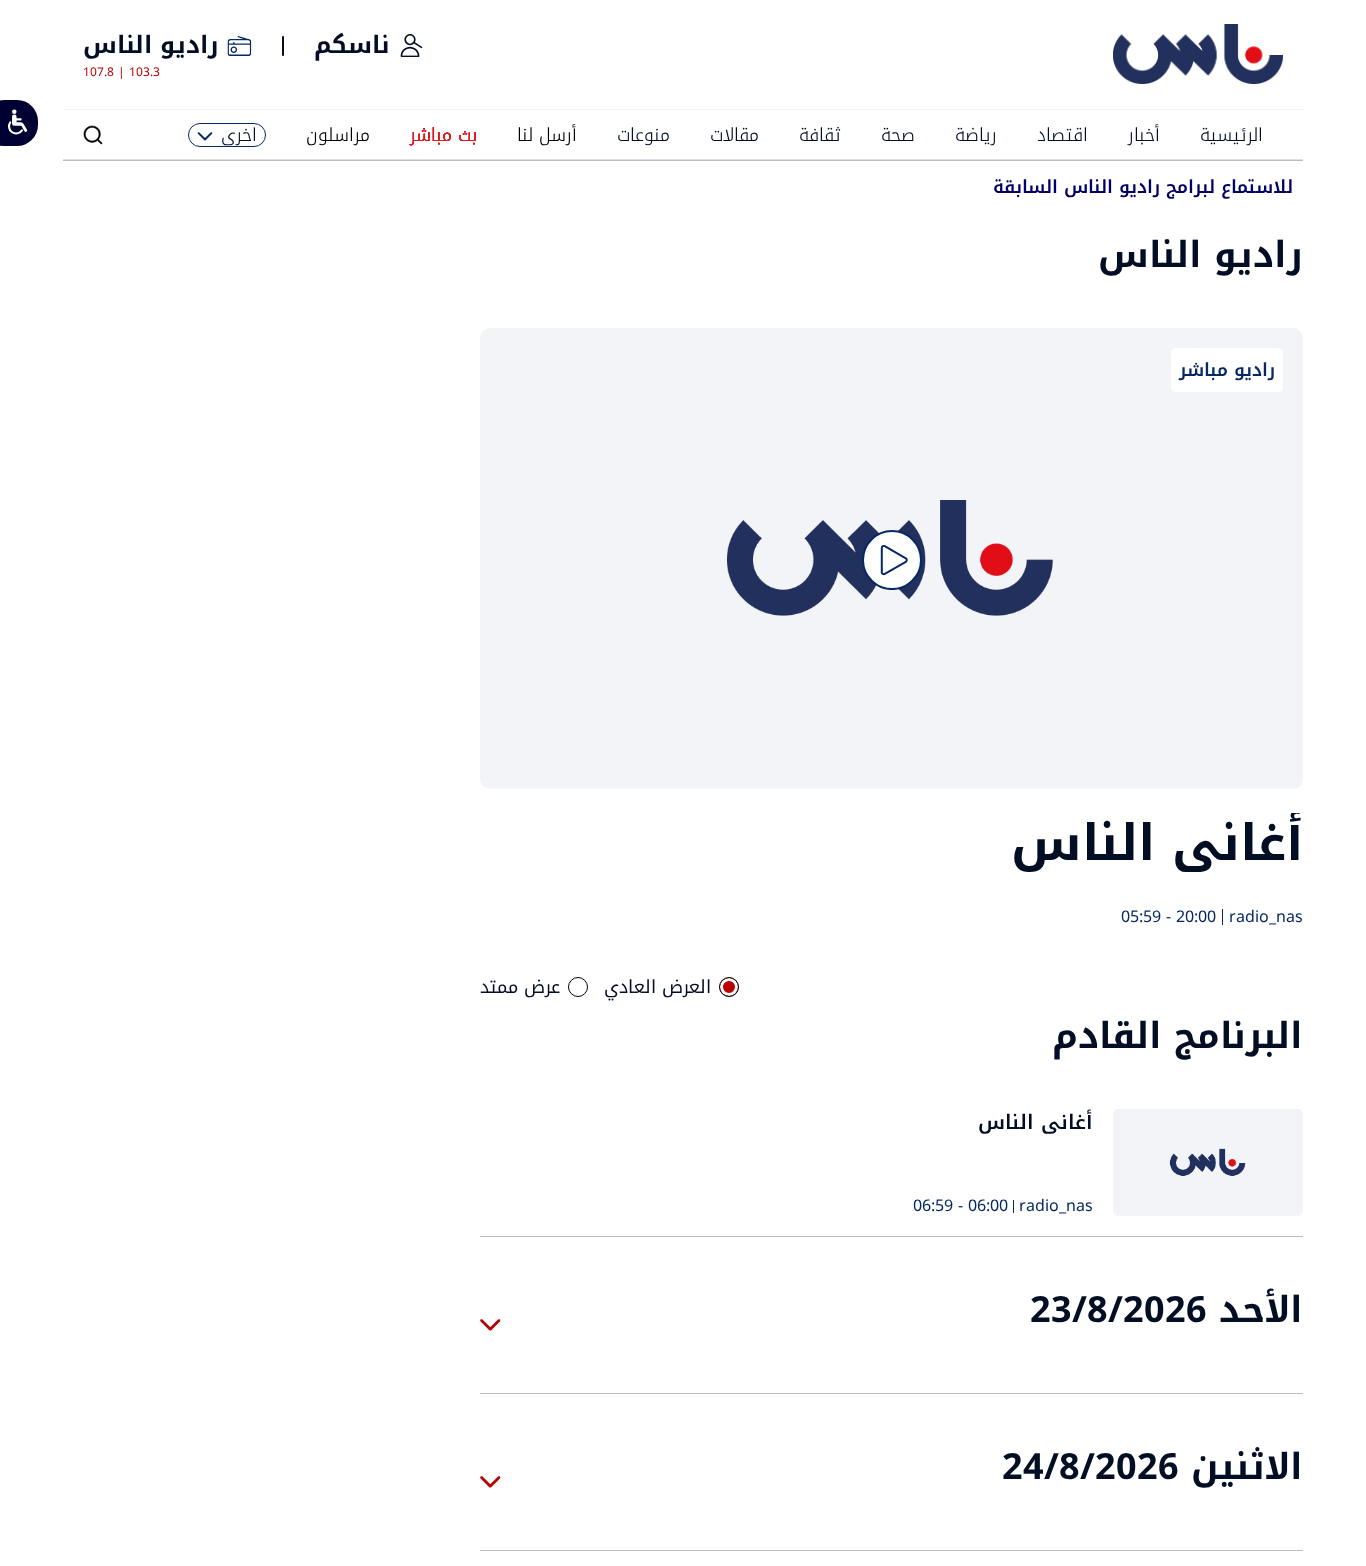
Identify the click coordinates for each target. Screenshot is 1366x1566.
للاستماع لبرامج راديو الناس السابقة (1143, 189)
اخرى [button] (239, 135)
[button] (93, 134)
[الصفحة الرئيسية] (1198, 80)
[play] (892, 560)
